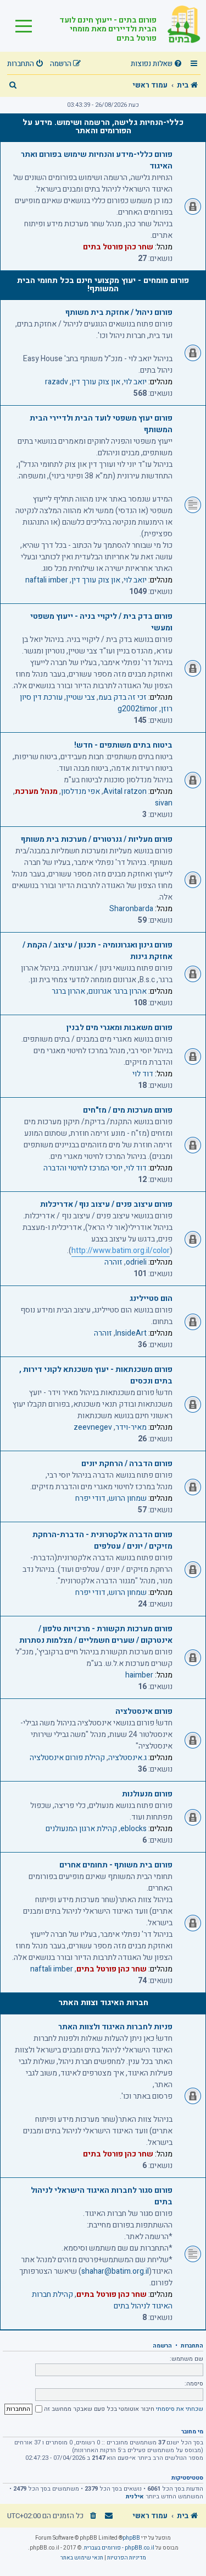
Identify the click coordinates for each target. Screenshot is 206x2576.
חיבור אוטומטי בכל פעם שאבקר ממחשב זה (98, 2409)
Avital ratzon (125, 791)
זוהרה (113, 1262)
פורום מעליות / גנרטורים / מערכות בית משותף (97, 839)
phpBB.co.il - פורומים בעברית (119, 2548)
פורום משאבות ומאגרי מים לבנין (119, 1028)
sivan (164, 803)
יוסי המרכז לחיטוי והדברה (83, 1168)
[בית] (179, 26)
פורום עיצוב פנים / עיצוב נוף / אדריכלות (106, 1204)
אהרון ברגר (68, 991)
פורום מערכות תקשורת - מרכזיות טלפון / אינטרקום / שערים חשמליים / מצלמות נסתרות (96, 1635)
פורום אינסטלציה (144, 1711)
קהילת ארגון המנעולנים (81, 1829)
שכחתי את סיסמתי (180, 2409)
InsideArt (131, 1333)
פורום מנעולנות (147, 1794)
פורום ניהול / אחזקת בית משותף (119, 312)
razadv (57, 382)
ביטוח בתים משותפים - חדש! (123, 745)
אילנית (135, 2497)
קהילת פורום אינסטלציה (67, 1758)
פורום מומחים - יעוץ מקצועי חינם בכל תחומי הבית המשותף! (103, 284)
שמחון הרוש (128, 1498)
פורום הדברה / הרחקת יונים (127, 1464)
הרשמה (162, 2346)
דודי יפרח (90, 1498)
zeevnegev (93, 1427)
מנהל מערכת (36, 791)
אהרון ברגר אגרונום (118, 991)
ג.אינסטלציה (127, 1758)
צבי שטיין (80, 697)
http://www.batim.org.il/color (121, 1251)
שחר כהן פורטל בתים (118, 247)
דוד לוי (143, 1074)
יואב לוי (135, 382)
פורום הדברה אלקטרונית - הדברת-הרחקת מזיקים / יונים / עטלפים (102, 1540)
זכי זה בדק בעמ (123, 697)
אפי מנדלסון (80, 791)
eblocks (133, 1829)
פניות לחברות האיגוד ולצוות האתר (115, 2027)
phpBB (131, 2538)
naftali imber (47, 580)
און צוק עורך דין (96, 382)
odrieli (136, 1262)
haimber (139, 1675)
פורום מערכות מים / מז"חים (128, 1110)
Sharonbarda (131, 909)
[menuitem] (158, 64)
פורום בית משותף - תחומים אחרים (116, 1865)
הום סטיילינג (151, 1298)
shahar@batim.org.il (115, 2271)
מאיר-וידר (131, 1427)
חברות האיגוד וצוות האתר (103, 2003)
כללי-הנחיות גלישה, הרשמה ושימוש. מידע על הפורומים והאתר (103, 126)
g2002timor (138, 709)
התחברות (192, 2346)
